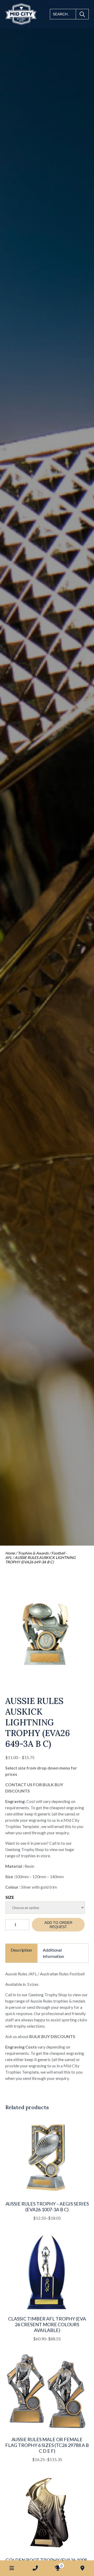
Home (10, 1553)
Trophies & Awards (33, 1553)
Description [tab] (21, 1950)
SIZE (10, 1897)
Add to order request (58, 1925)
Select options (34, 2223)
